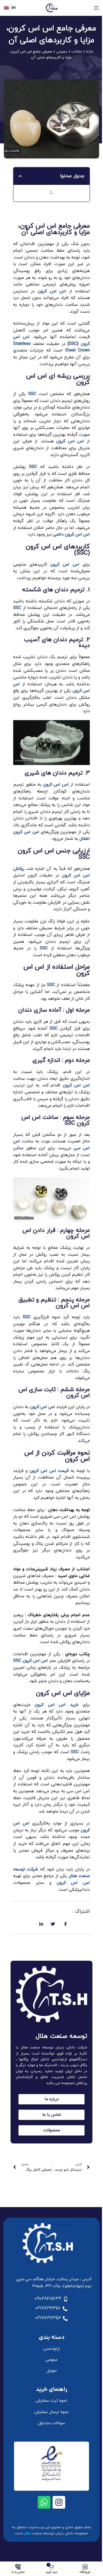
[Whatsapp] (44, 2502)
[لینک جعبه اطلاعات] (10, 8)
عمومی (62, 52)
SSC (73, 344)
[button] (20, 176)
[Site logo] (51, 8)
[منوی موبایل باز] (96, 8)
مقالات (77, 52)
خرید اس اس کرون (56, 1705)
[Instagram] (59, 2502)
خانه (90, 52)
